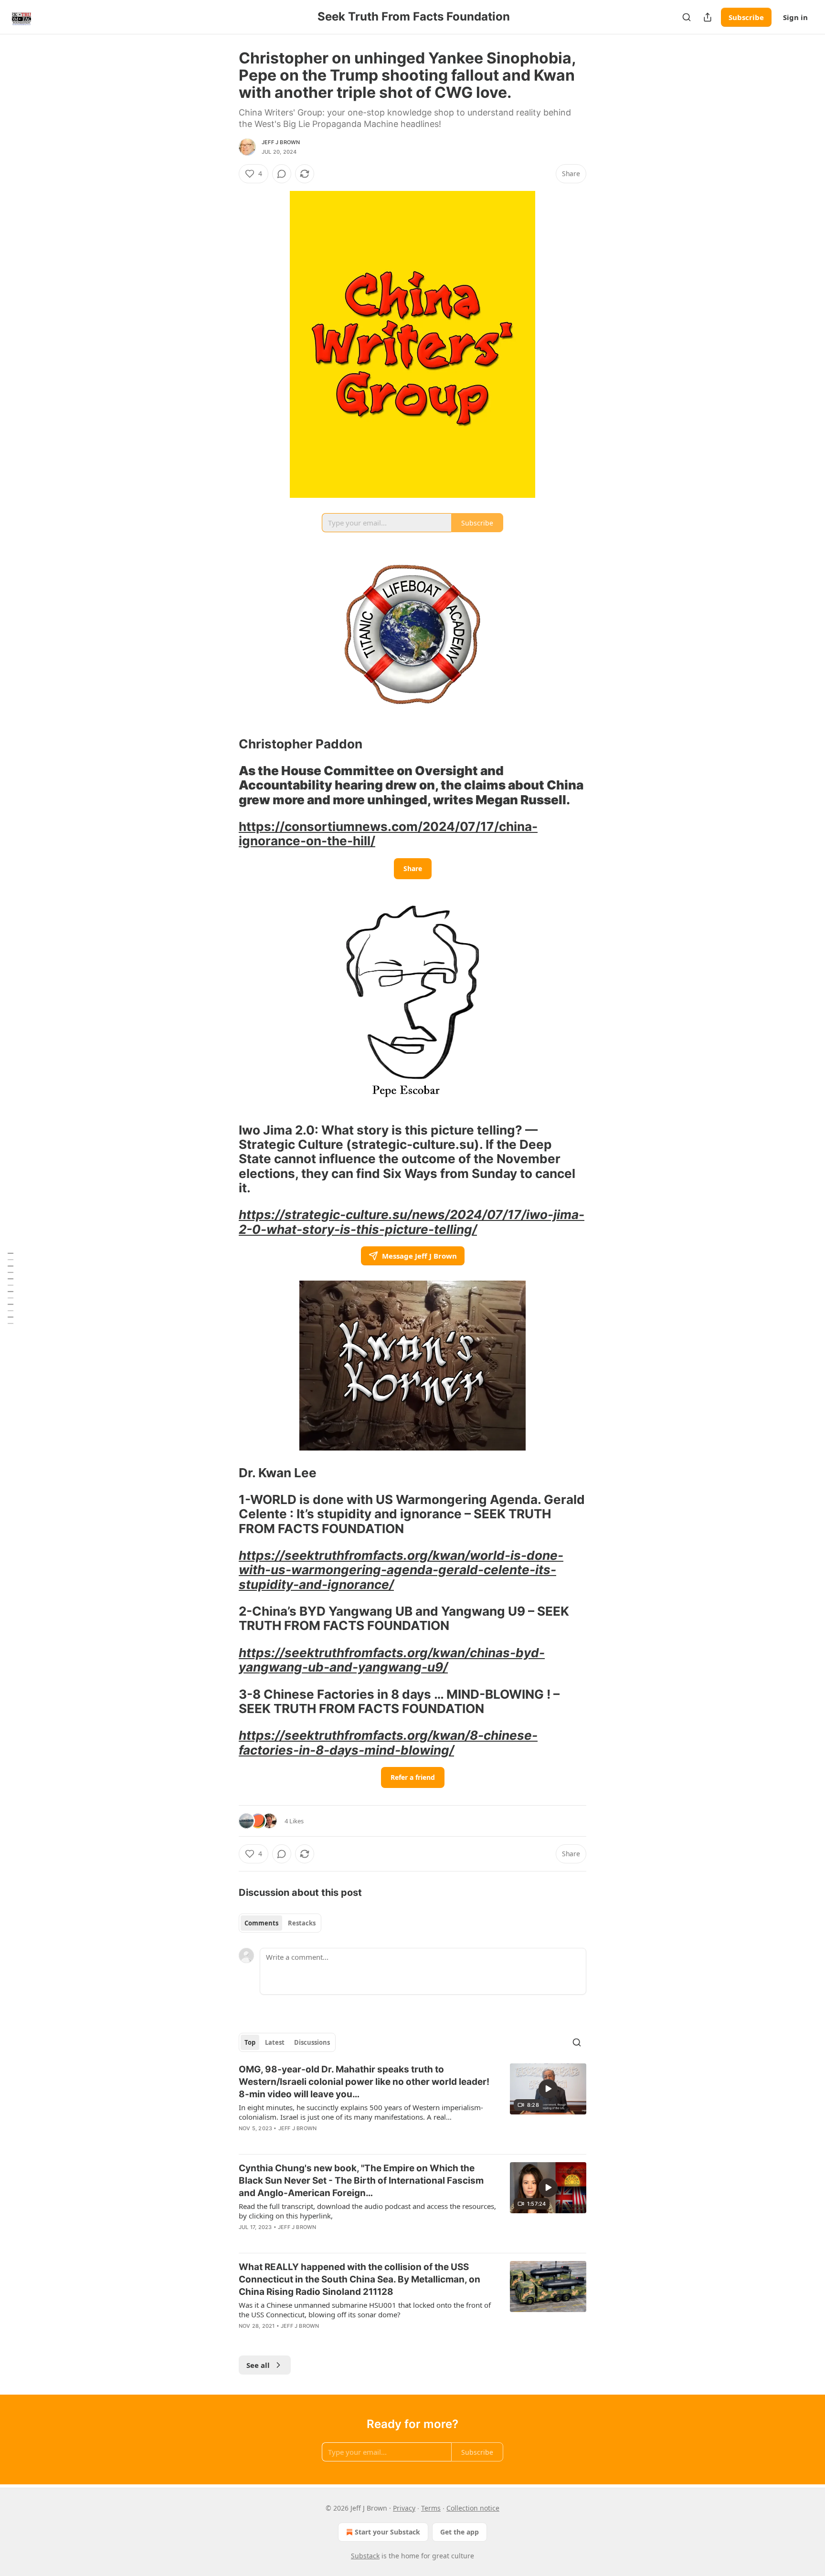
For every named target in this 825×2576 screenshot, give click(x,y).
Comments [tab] (261, 1923)
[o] (548, 2089)
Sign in (795, 17)
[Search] (687, 17)
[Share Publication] (708, 17)
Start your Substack (387, 2532)
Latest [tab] (275, 2042)
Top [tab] (250, 2042)
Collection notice (473, 2508)
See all (258, 2365)
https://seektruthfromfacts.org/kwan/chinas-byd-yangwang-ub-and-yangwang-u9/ (392, 1660)
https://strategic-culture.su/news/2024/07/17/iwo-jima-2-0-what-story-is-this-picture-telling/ (412, 1222)
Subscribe (746, 17)
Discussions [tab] (312, 2042)
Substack (365, 2556)
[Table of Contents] (11, 1288)
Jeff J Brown (281, 142)
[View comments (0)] (282, 174)
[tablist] (280, 1923)
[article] (412, 2105)
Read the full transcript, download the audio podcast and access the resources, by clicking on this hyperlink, (367, 2211)
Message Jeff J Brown (419, 1256)
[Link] (225, 744)
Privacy (404, 2508)
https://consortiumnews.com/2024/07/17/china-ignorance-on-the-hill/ (388, 834)
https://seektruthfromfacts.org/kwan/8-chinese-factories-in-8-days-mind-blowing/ (388, 1742)
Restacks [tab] (302, 1923)
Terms (431, 2508)
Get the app (460, 2532)
